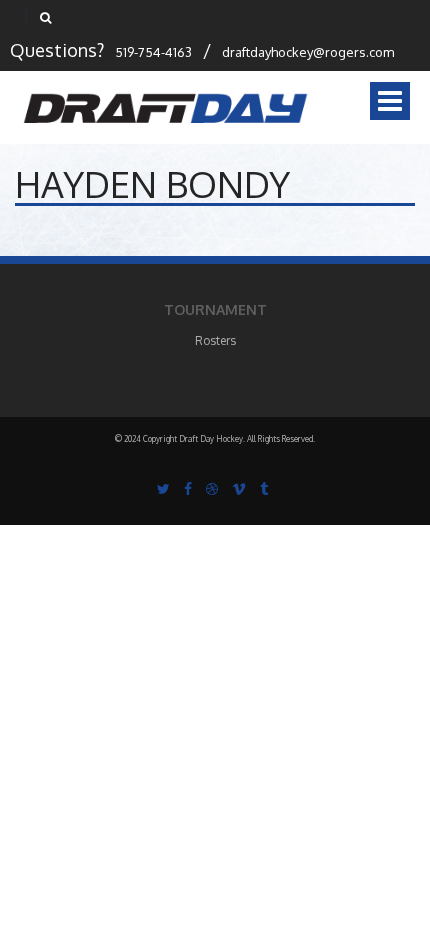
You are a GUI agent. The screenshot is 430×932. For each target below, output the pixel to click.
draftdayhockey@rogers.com (308, 52)
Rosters (215, 340)
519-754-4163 (153, 52)
